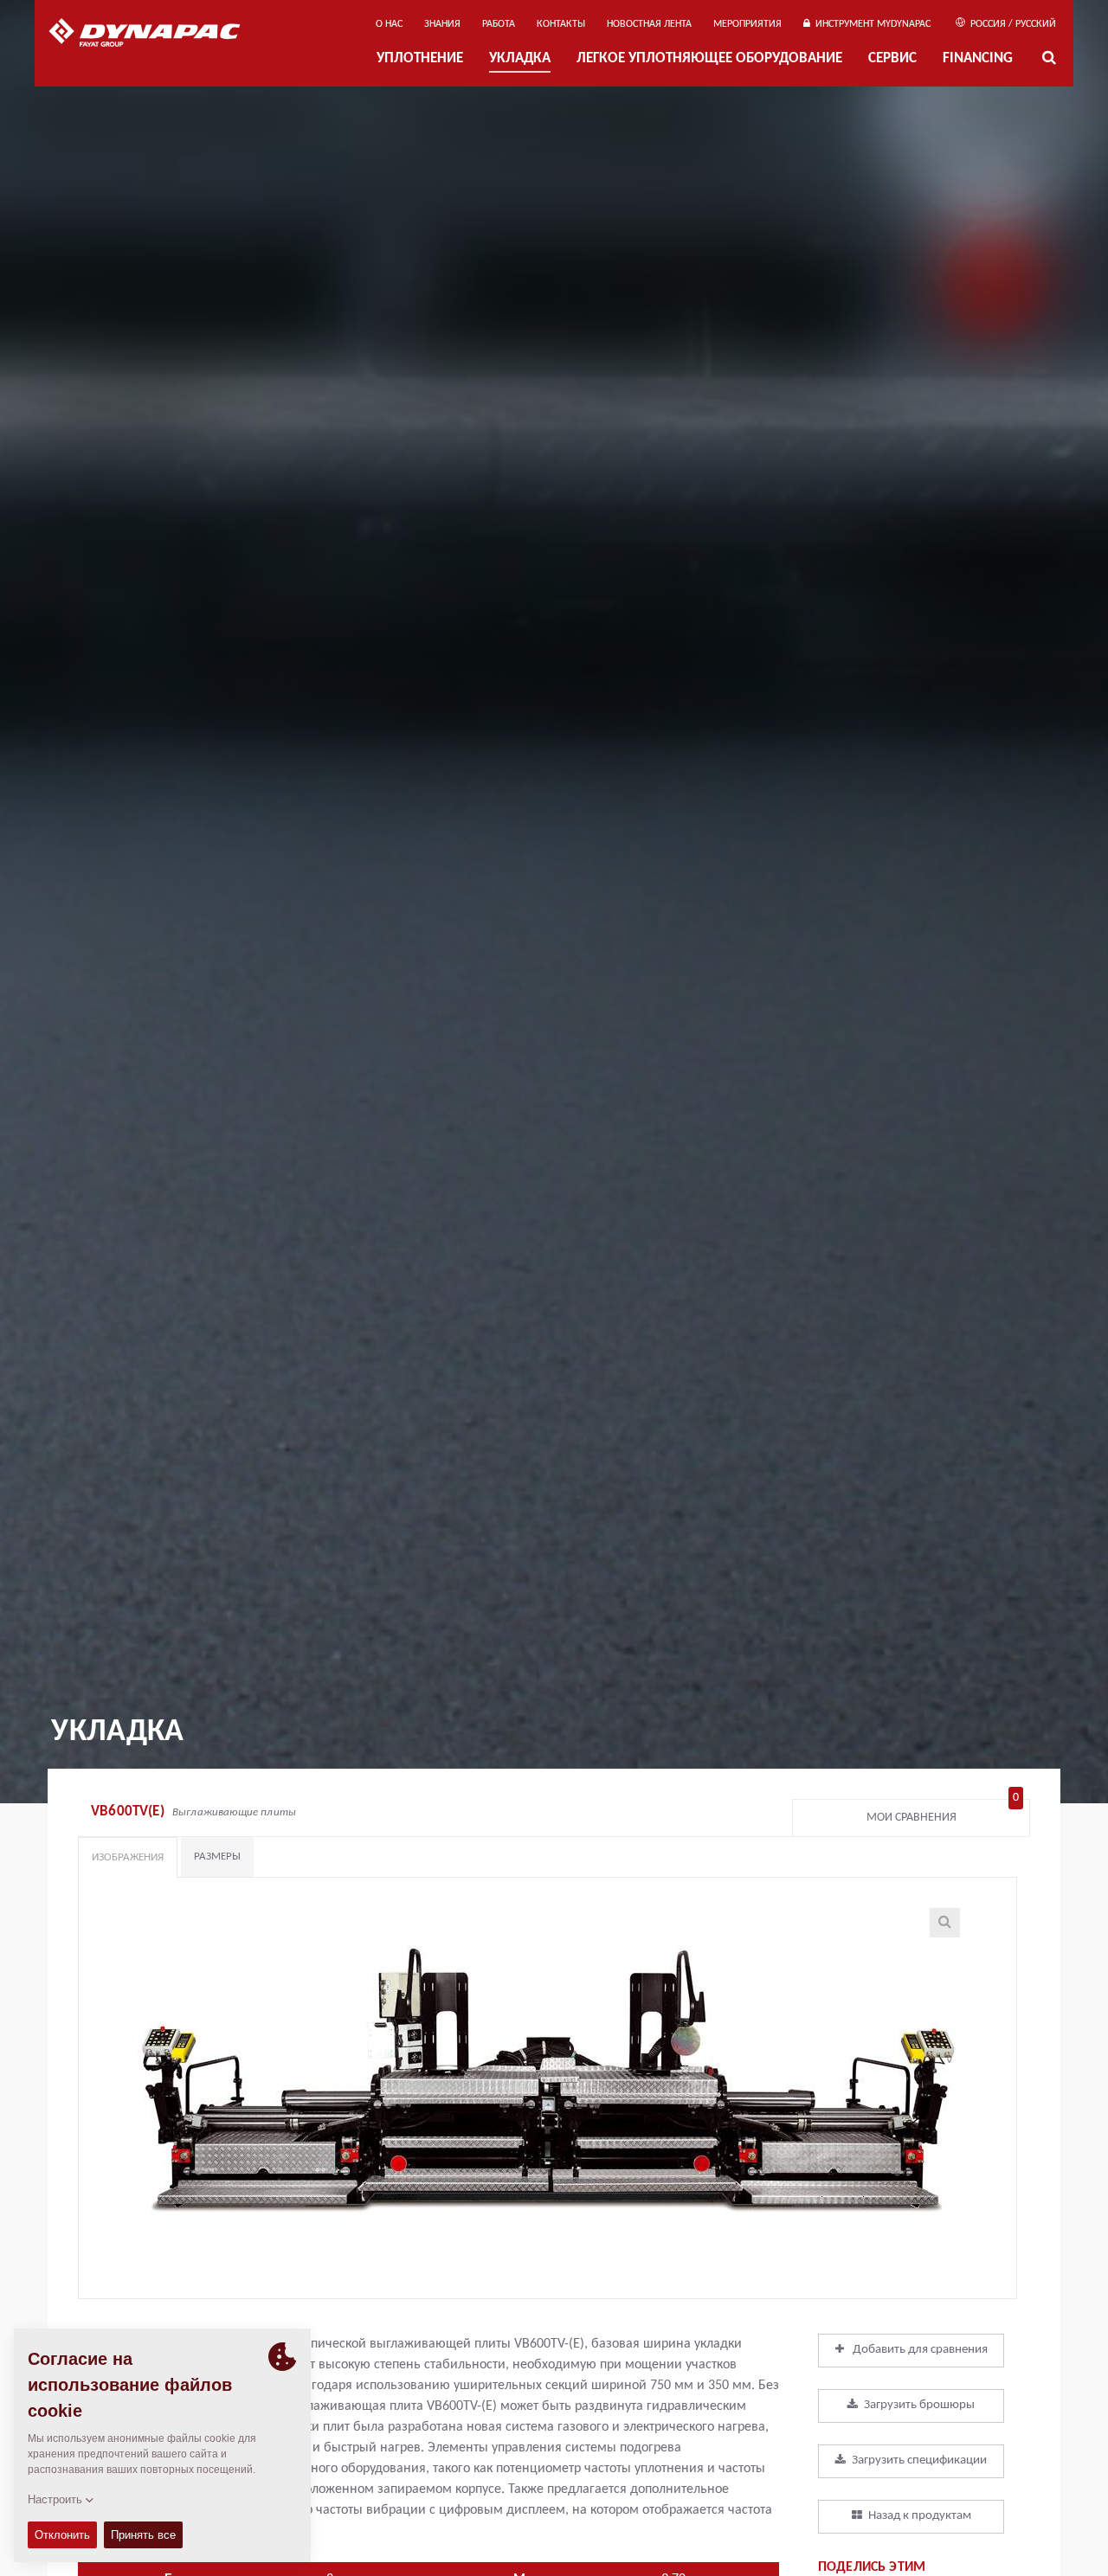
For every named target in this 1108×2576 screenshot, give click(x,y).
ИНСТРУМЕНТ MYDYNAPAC (870, 24)
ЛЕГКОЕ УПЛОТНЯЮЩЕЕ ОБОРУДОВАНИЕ (709, 59)
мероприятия (747, 24)
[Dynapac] (157, 35)
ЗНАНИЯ (442, 24)
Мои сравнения (943, 1813)
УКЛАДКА (520, 59)
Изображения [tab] (128, 1857)
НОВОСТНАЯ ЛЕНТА (649, 24)
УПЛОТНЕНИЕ (420, 59)
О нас (389, 24)
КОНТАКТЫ (561, 24)
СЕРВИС (892, 59)
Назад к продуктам (920, 2516)
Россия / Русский (1012, 24)
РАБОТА (499, 24)
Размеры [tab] (217, 1857)
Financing (978, 59)
